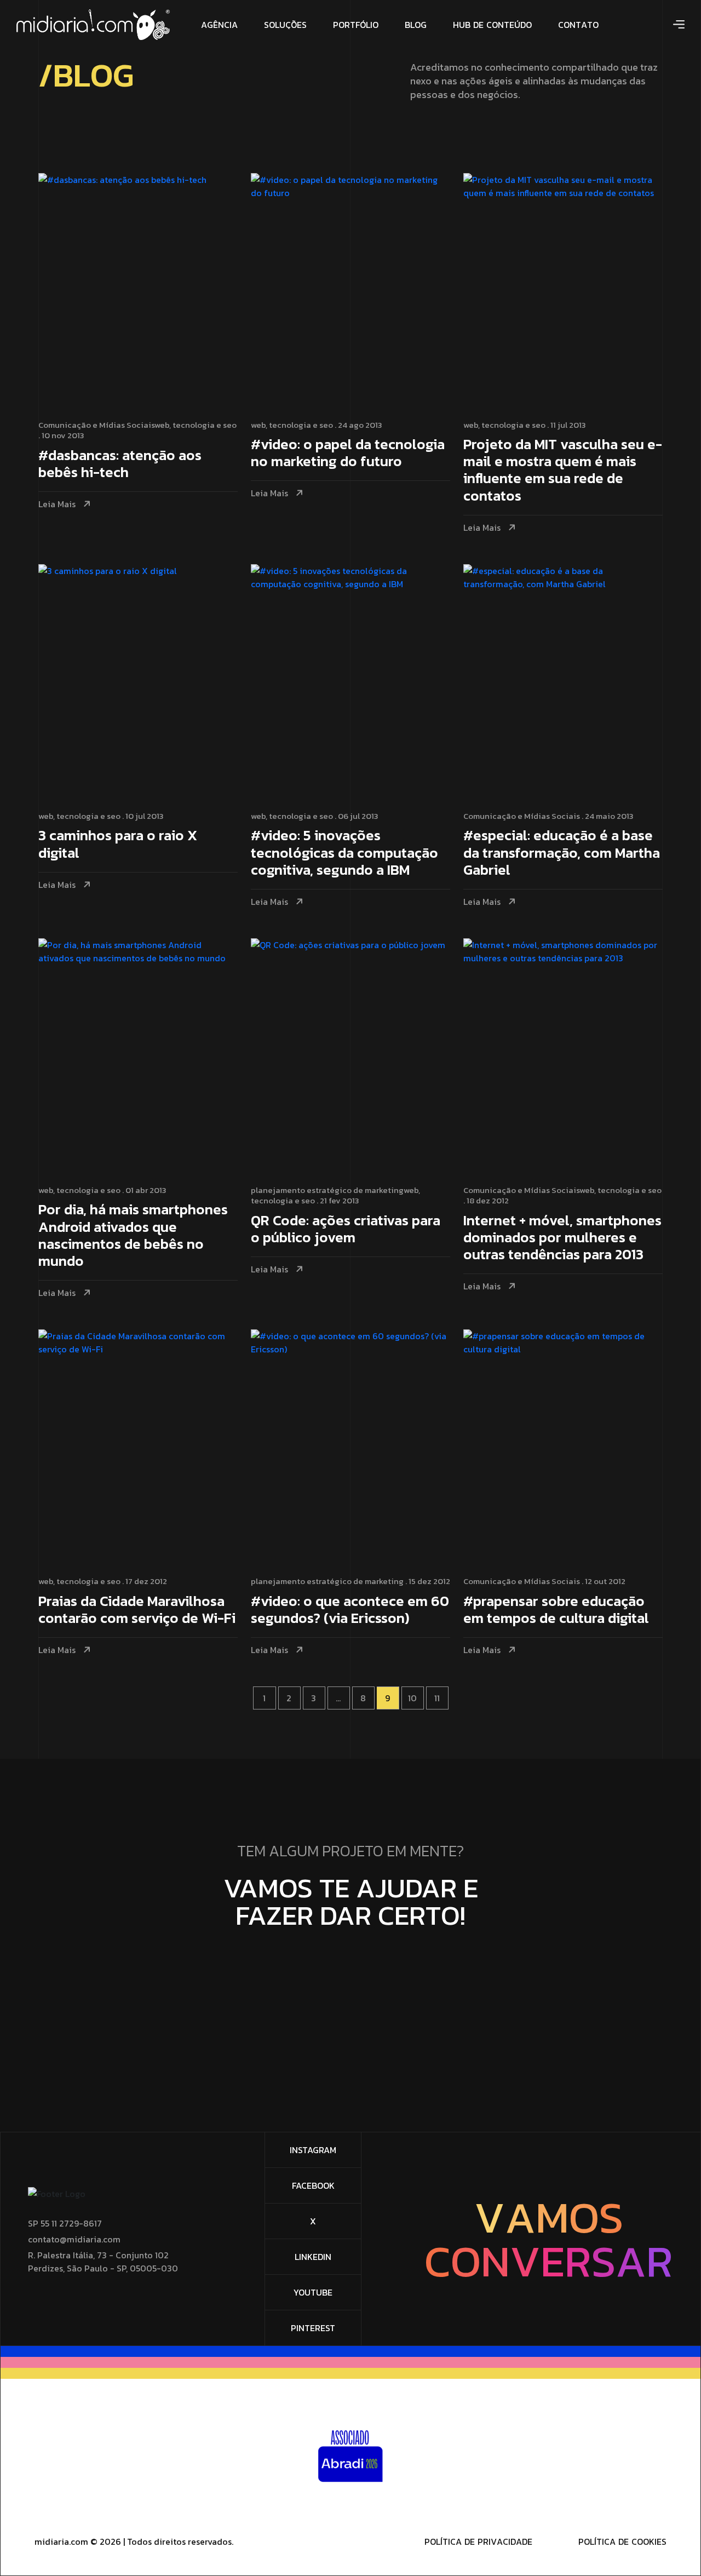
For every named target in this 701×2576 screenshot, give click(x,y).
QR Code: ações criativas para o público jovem (346, 1230)
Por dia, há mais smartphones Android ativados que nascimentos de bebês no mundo (133, 1236)
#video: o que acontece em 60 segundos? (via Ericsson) (350, 1610)
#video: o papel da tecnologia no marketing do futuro (348, 454)
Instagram (313, 2150)
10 (412, 1698)
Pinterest (313, 2328)
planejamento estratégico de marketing (327, 1190)
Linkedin (313, 2257)
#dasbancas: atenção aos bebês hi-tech (120, 464)
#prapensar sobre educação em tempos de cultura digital (556, 1610)
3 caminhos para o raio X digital (118, 845)
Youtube (313, 2292)
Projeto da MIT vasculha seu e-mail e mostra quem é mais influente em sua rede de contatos (563, 471)
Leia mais (57, 504)
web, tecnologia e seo (196, 425)
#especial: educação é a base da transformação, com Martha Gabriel (562, 853)
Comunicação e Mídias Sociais (96, 425)
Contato (346, 1973)
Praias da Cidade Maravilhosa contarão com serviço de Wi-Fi (137, 1610)
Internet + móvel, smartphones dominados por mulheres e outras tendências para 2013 (562, 1238)
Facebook (313, 2185)
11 (437, 1698)
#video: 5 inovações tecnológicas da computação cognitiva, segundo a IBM (344, 853)
